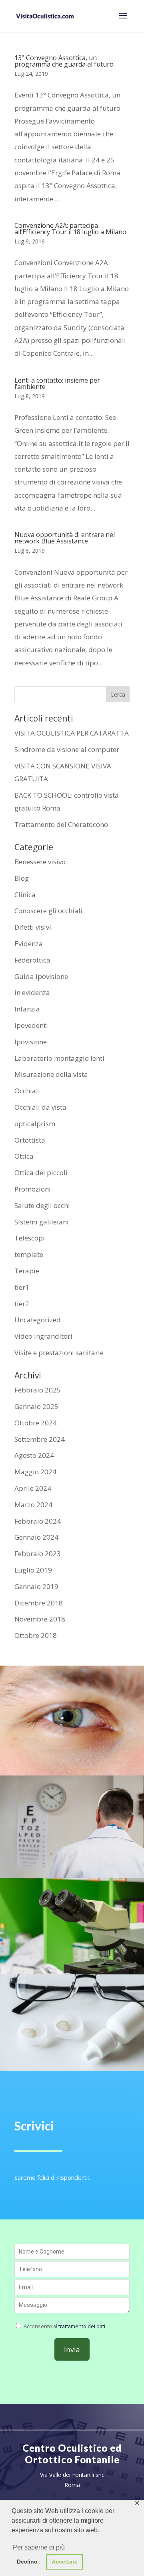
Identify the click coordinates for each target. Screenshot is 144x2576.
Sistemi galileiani (42, 1222)
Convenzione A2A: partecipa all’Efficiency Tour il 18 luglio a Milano (70, 229)
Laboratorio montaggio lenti (59, 1058)
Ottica (24, 1156)
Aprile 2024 (33, 1488)
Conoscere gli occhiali (48, 911)
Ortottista (30, 1140)
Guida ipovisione (41, 976)
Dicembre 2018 (39, 1603)
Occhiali (27, 1091)
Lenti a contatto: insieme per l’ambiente (57, 383)
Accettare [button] (65, 2562)
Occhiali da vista (40, 1107)
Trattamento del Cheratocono (61, 824)
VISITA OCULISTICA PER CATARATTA (72, 733)
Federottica (32, 960)
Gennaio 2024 (36, 1537)
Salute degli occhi (42, 1205)
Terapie (27, 1271)
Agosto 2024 (34, 1455)
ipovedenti (31, 1025)
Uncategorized (38, 1320)
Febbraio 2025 (38, 1390)
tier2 (22, 1304)
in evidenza (32, 992)
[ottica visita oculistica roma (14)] (72, 2068)
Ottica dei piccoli (41, 1172)
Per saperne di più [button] (39, 2547)
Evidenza (29, 943)
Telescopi (30, 1238)
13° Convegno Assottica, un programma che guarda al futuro (64, 61)
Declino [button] (27, 2562)
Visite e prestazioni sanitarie (59, 1353)
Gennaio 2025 (36, 1406)
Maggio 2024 (35, 1472)
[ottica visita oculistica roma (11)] (72, 1876)
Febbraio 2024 (38, 1521)
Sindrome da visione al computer (67, 749)
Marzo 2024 (33, 1505)
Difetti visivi (33, 927)
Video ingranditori (43, 1336)
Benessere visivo (40, 862)
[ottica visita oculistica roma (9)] (72, 1972)
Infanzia (27, 1009)
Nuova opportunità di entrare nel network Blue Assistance (65, 538)
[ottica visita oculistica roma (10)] (72, 1773)
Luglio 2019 (33, 1570)
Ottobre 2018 (36, 1635)
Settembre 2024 (40, 1439)
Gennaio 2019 (36, 1586)
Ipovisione (31, 1042)
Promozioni (33, 1189)
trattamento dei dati (82, 2326)
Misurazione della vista (51, 1074)
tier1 (22, 1287)
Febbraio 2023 (38, 1554)
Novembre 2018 (40, 1619)
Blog (22, 878)
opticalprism (35, 1124)
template (29, 1254)
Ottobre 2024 (36, 1423)
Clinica (25, 895)
